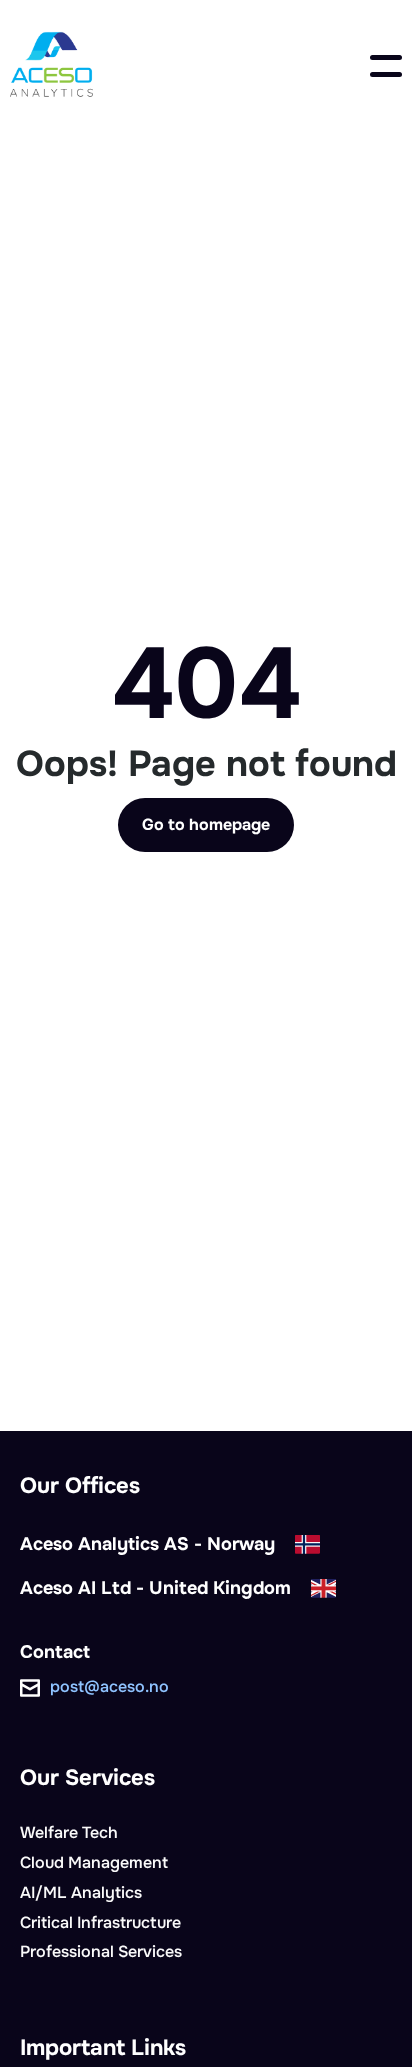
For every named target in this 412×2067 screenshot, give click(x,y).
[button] (386, 66)
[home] (51, 65)
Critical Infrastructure (100, 1922)
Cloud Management (94, 1862)
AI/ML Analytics (81, 1892)
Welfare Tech (69, 1832)
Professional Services (101, 1951)
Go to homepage (206, 824)
